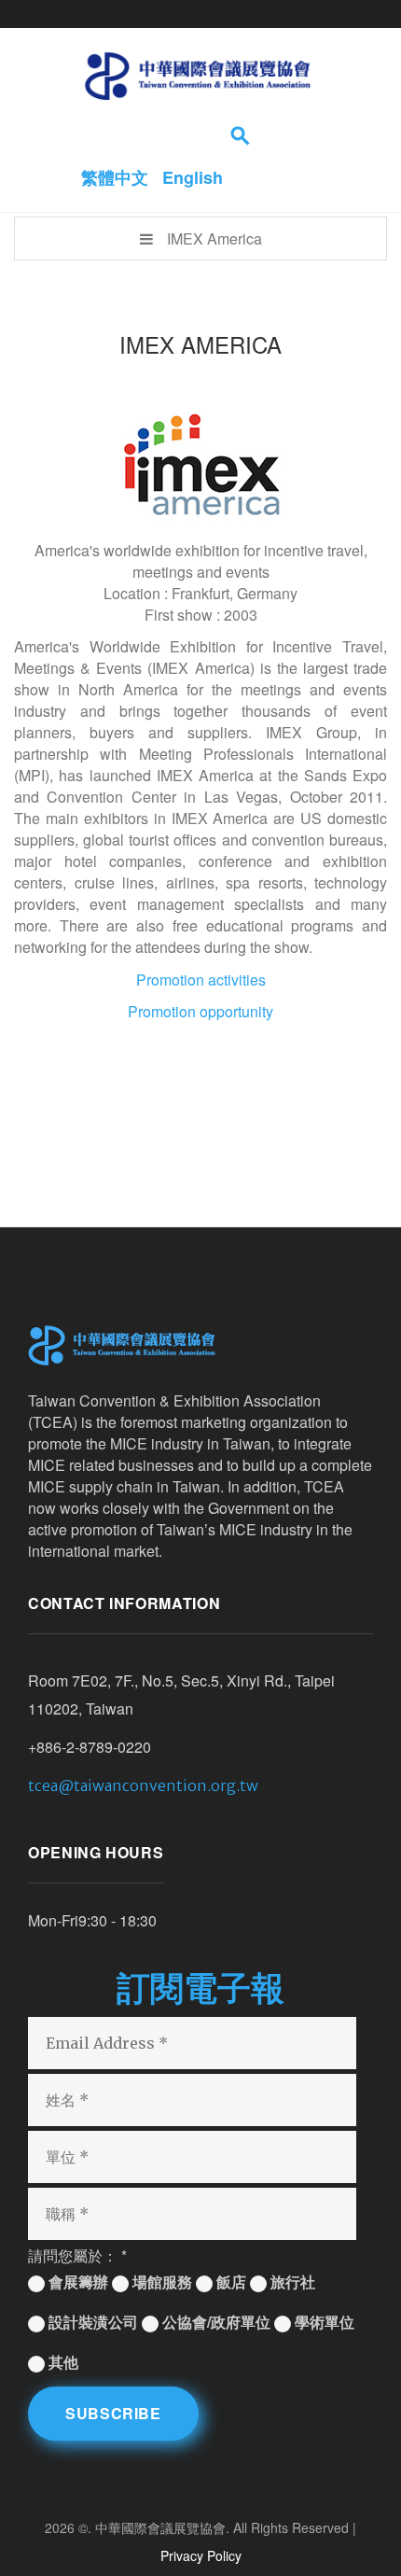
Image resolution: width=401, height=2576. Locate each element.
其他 (62, 2362)
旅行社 (291, 2282)
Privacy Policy (201, 2555)
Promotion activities (201, 980)
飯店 (229, 2282)
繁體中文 (117, 177)
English (193, 177)
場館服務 (160, 2282)
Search (242, 135)
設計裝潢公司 (91, 2322)
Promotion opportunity (200, 1011)
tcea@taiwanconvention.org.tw (143, 1785)
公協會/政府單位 (214, 2322)
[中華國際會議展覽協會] (197, 75)
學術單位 (323, 2322)
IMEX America (214, 238)
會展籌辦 (76, 2282)
